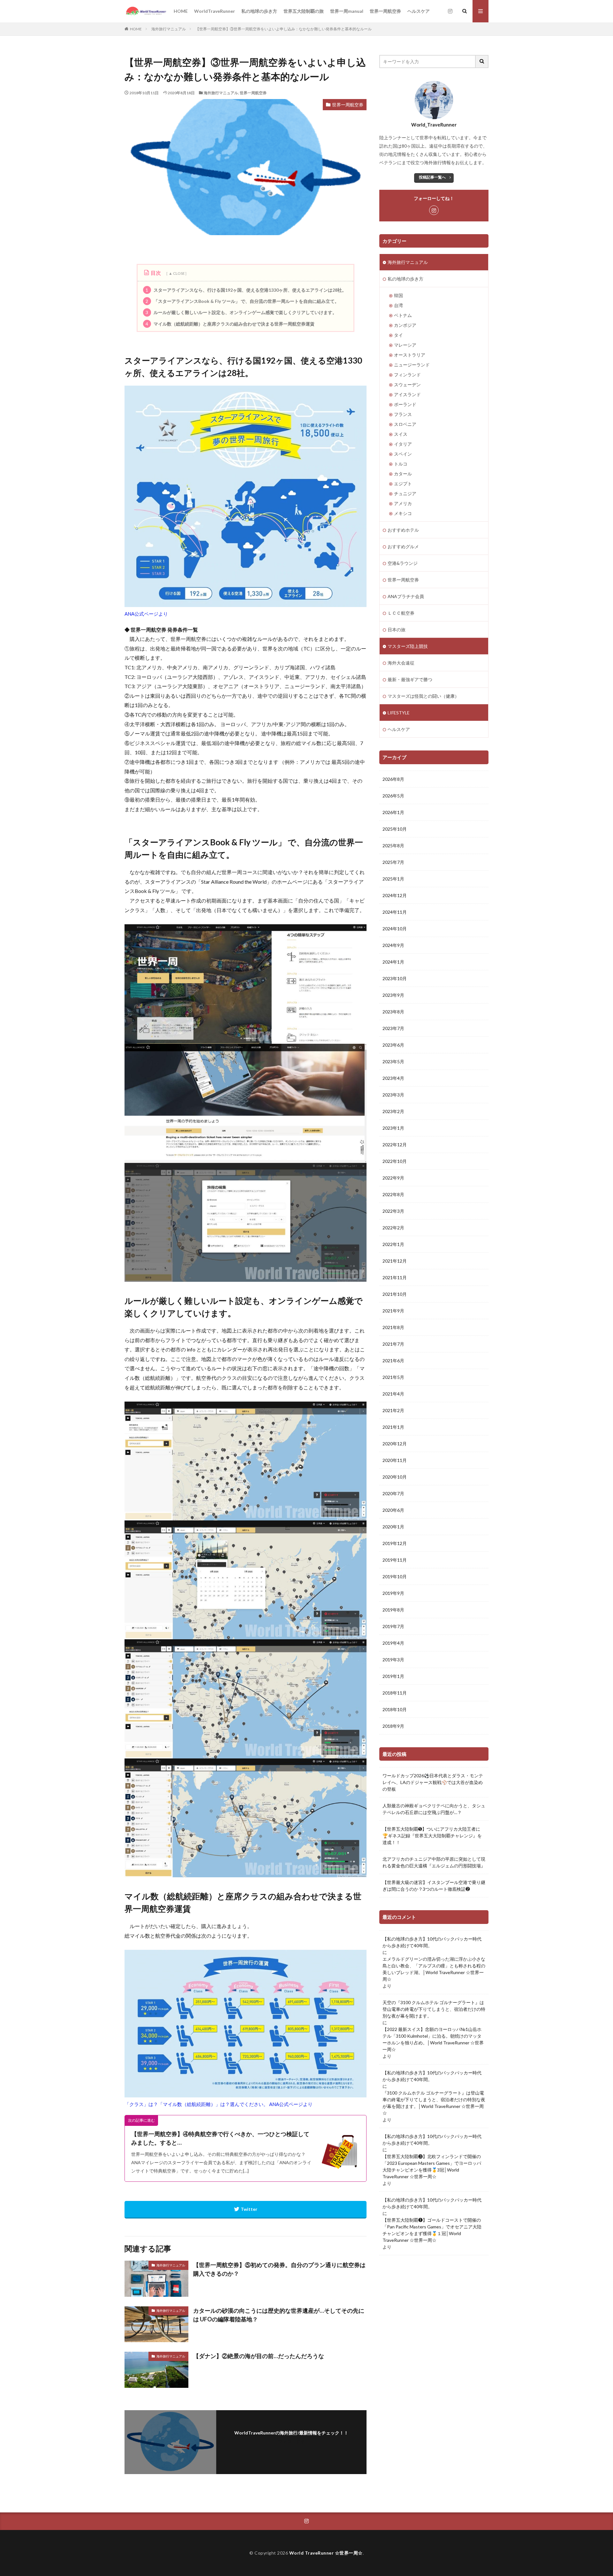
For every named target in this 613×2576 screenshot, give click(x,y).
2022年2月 (393, 1228)
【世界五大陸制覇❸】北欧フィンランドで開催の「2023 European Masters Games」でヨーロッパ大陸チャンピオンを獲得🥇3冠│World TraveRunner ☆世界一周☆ (432, 2166)
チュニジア (405, 493)
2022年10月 (395, 1161)
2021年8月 (393, 1327)
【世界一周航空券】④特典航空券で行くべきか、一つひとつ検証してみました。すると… (220, 2138)
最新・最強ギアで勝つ (410, 679)
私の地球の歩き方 (259, 11)
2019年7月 (393, 1626)
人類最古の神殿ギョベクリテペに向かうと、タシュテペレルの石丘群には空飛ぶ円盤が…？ (434, 1809)
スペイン (403, 454)
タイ (398, 335)
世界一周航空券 (385, 11)
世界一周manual (347, 11)
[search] (482, 62)
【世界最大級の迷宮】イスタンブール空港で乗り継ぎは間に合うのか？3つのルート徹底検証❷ (434, 1886)
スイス (401, 434)
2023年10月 (395, 978)
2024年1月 (393, 962)
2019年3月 (393, 1660)
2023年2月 (393, 1111)
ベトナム (403, 315)
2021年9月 (393, 1311)
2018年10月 (395, 1709)
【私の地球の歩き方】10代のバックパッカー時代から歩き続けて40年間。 (432, 1942)
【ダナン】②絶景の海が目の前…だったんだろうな (259, 2356)
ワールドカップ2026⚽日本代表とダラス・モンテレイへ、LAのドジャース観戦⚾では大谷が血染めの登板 (433, 1782)
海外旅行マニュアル (169, 29)
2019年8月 (393, 1610)
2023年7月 (393, 1028)
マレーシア (405, 345)
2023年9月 (393, 995)
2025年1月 (393, 879)
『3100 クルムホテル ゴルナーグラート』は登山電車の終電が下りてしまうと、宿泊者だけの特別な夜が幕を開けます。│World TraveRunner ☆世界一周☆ (434, 2103)
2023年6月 (393, 1045)
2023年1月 (393, 1128)
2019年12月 (395, 1543)
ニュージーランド (412, 365)
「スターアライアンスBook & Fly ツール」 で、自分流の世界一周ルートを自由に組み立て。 (242, 301)
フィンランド (407, 375)
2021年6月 (393, 1361)
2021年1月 (393, 1427)
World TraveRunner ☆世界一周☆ (326, 2553)
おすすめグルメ (403, 546)
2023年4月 (393, 1078)
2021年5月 (393, 1377)
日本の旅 (397, 630)
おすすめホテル (403, 530)
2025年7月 (393, 862)
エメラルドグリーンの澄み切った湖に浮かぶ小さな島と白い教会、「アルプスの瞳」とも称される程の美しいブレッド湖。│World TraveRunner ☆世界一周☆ (434, 1969)
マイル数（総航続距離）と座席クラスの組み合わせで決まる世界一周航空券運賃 (230, 324)
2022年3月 (393, 1211)
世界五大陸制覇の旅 (304, 11)
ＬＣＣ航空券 (401, 613)
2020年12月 (395, 1444)
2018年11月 (395, 1693)
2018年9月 (393, 1726)
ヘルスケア (419, 11)
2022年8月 (393, 1194)
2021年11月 (395, 1277)
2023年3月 (393, 1095)
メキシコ (403, 513)
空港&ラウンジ (403, 563)
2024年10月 (395, 929)
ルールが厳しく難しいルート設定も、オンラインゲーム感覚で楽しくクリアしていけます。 (241, 312)
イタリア (403, 444)
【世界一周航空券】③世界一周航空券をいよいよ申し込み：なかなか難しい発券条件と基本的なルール (284, 29)
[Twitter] (246, 2210)
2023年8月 (393, 1012)
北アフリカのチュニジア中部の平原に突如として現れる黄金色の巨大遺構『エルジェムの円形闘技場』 (434, 1862)
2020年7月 (393, 1493)
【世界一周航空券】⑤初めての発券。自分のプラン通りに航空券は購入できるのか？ (279, 2269)
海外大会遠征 (401, 663)
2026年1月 (393, 812)
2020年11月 (395, 1460)
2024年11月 (395, 912)
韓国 (398, 295)
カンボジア (405, 325)
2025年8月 (393, 846)
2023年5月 (393, 1061)
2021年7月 (393, 1344)
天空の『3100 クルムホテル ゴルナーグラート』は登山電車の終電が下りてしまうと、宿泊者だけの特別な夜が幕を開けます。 (434, 2009)
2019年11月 (395, 1560)
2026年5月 (393, 796)
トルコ (401, 464)
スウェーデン (407, 384)
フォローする (291, 2441)
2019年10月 (395, 1576)
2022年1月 (393, 1244)
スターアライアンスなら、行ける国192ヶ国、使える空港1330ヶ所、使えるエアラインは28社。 (246, 290)
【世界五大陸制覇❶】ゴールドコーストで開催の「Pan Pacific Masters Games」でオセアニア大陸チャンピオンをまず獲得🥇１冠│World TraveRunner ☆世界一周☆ (432, 2230)
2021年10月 (395, 1294)
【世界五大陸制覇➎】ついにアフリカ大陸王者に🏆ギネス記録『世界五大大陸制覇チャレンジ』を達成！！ (432, 1836)
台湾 (398, 305)
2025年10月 (395, 829)
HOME (181, 11)
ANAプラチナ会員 (406, 596)
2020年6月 (393, 1510)
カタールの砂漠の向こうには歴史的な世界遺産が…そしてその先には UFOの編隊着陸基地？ (279, 2315)
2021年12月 (395, 1261)
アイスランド (407, 394)
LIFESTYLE (399, 713)
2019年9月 (393, 1593)
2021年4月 (393, 1394)
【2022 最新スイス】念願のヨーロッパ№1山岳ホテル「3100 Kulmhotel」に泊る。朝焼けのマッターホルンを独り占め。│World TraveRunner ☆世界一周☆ (433, 2039)
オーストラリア (410, 355)
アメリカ (403, 503)
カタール (403, 474)
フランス (403, 414)
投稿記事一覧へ (432, 177)
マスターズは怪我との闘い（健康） (423, 696)
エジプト (403, 484)
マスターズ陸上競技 (408, 646)
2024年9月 (393, 945)
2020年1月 (393, 1527)
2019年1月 (393, 1676)
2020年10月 (395, 1477)
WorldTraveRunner (215, 11)
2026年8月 (393, 779)
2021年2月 (393, 1410)
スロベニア (405, 424)
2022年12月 (395, 1145)
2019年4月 (393, 1643)
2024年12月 (395, 895)
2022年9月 (393, 1178)
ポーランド (405, 404)
